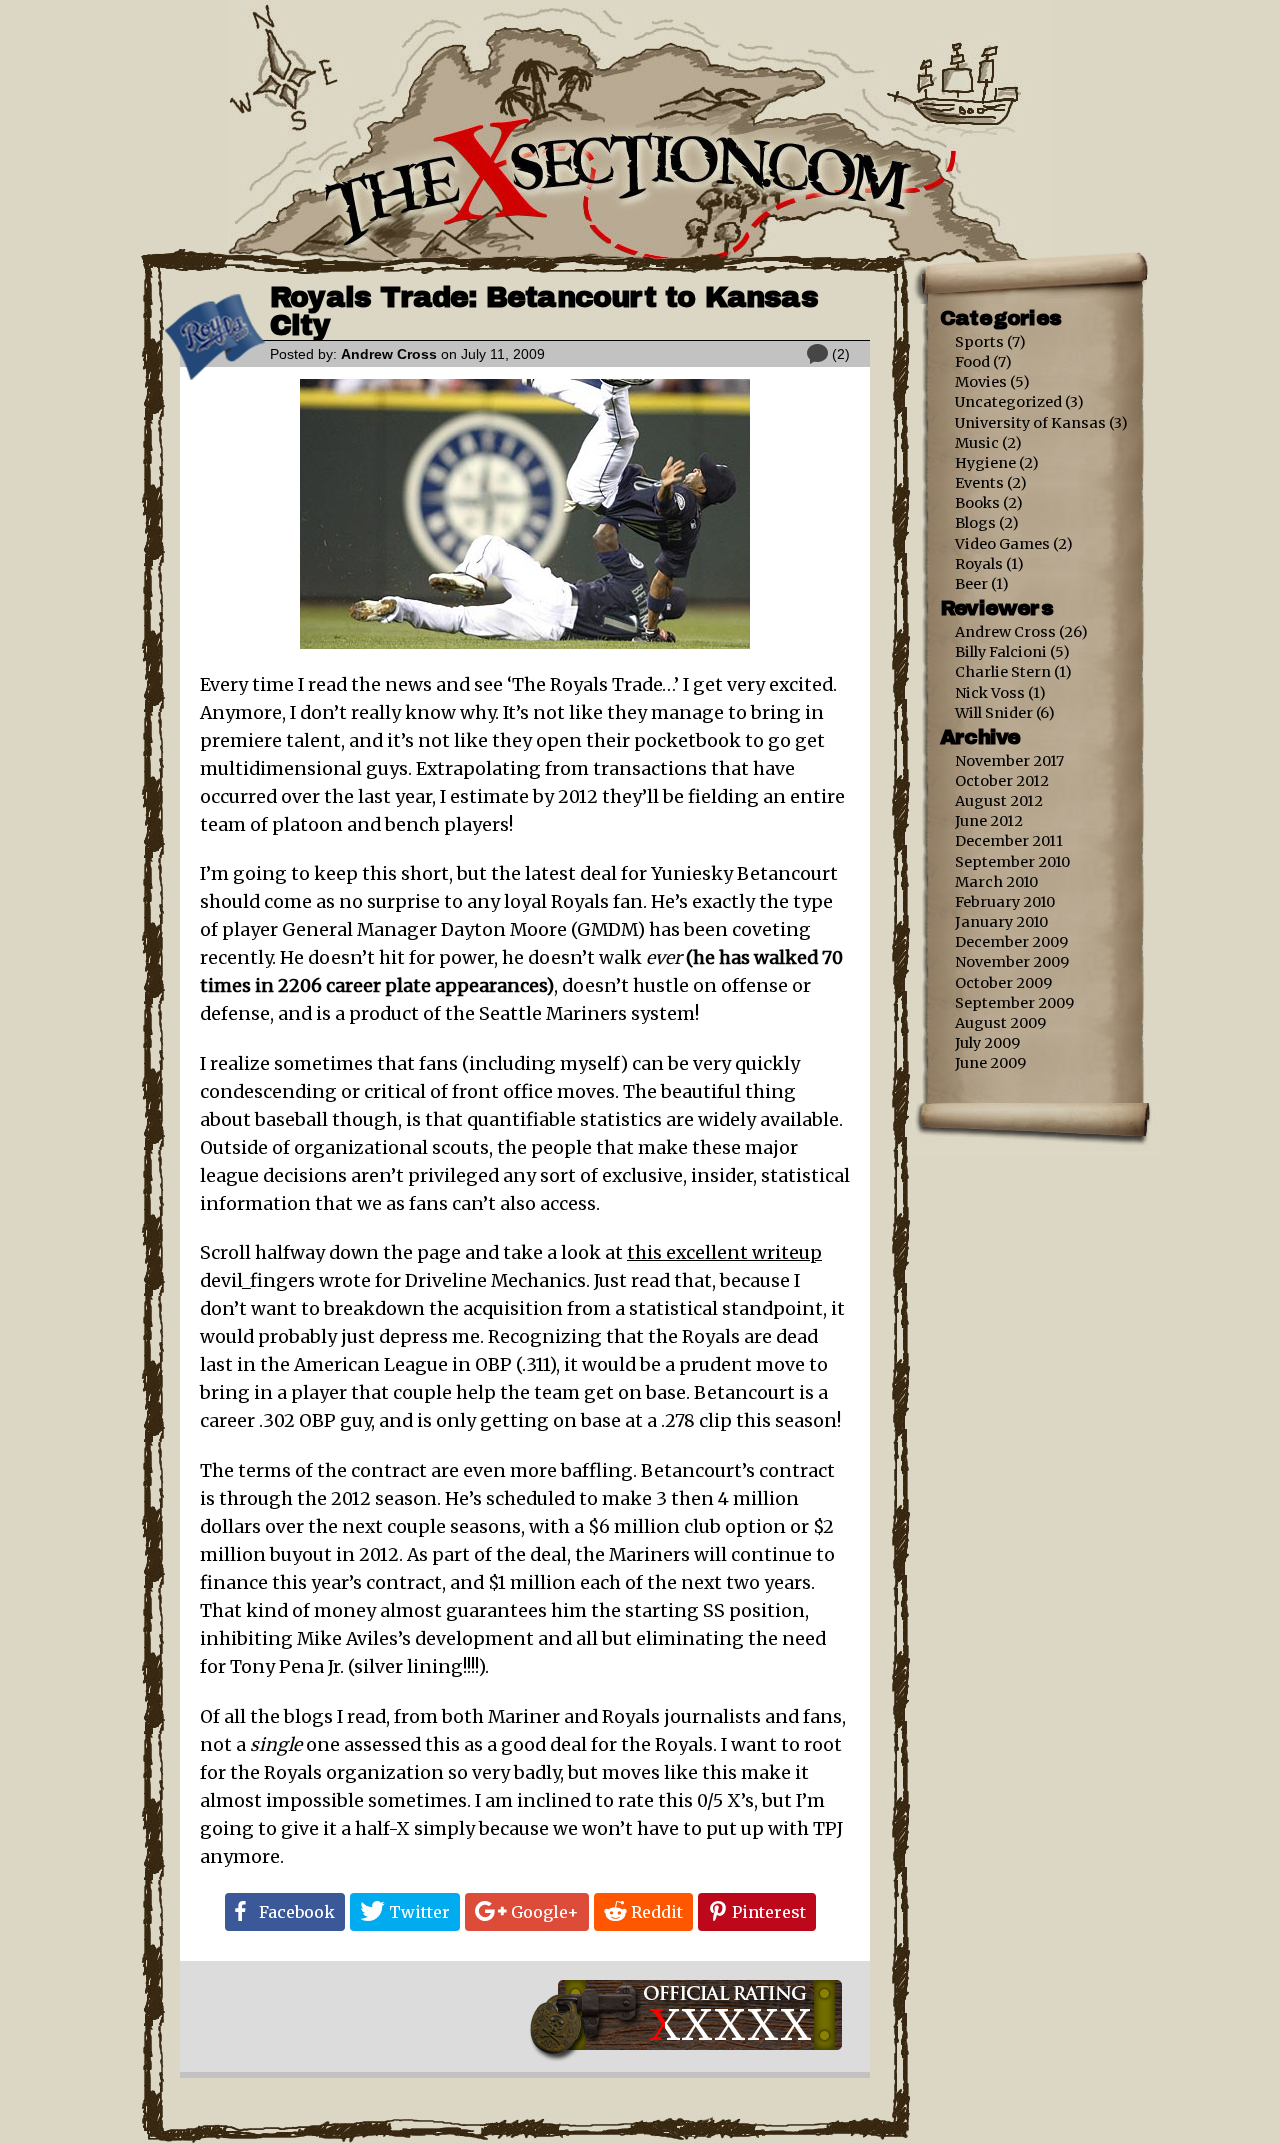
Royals (979, 564)
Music (977, 443)
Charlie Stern (1003, 672)
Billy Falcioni (1001, 652)
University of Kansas (1030, 423)
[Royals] (215, 375)
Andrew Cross (389, 354)
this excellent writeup (724, 1253)
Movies (981, 382)
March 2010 (996, 882)
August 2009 (1000, 1023)
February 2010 (1005, 902)
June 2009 (990, 1063)
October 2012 (1002, 781)
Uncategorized (1008, 402)
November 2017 (1009, 761)
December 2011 (1009, 841)
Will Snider (994, 713)
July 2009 (987, 1043)
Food (972, 362)
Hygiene (985, 463)
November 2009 (1012, 962)
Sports (979, 342)
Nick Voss (990, 693)
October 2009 (1003, 983)
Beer (971, 584)
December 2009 (1011, 942)
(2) (841, 354)
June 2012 (989, 821)
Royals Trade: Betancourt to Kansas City (544, 311)
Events (979, 483)
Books (977, 503)
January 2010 (1001, 922)
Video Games (1002, 544)
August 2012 (999, 801)
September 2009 (1014, 1003)
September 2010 (1012, 862)
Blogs (975, 523)
